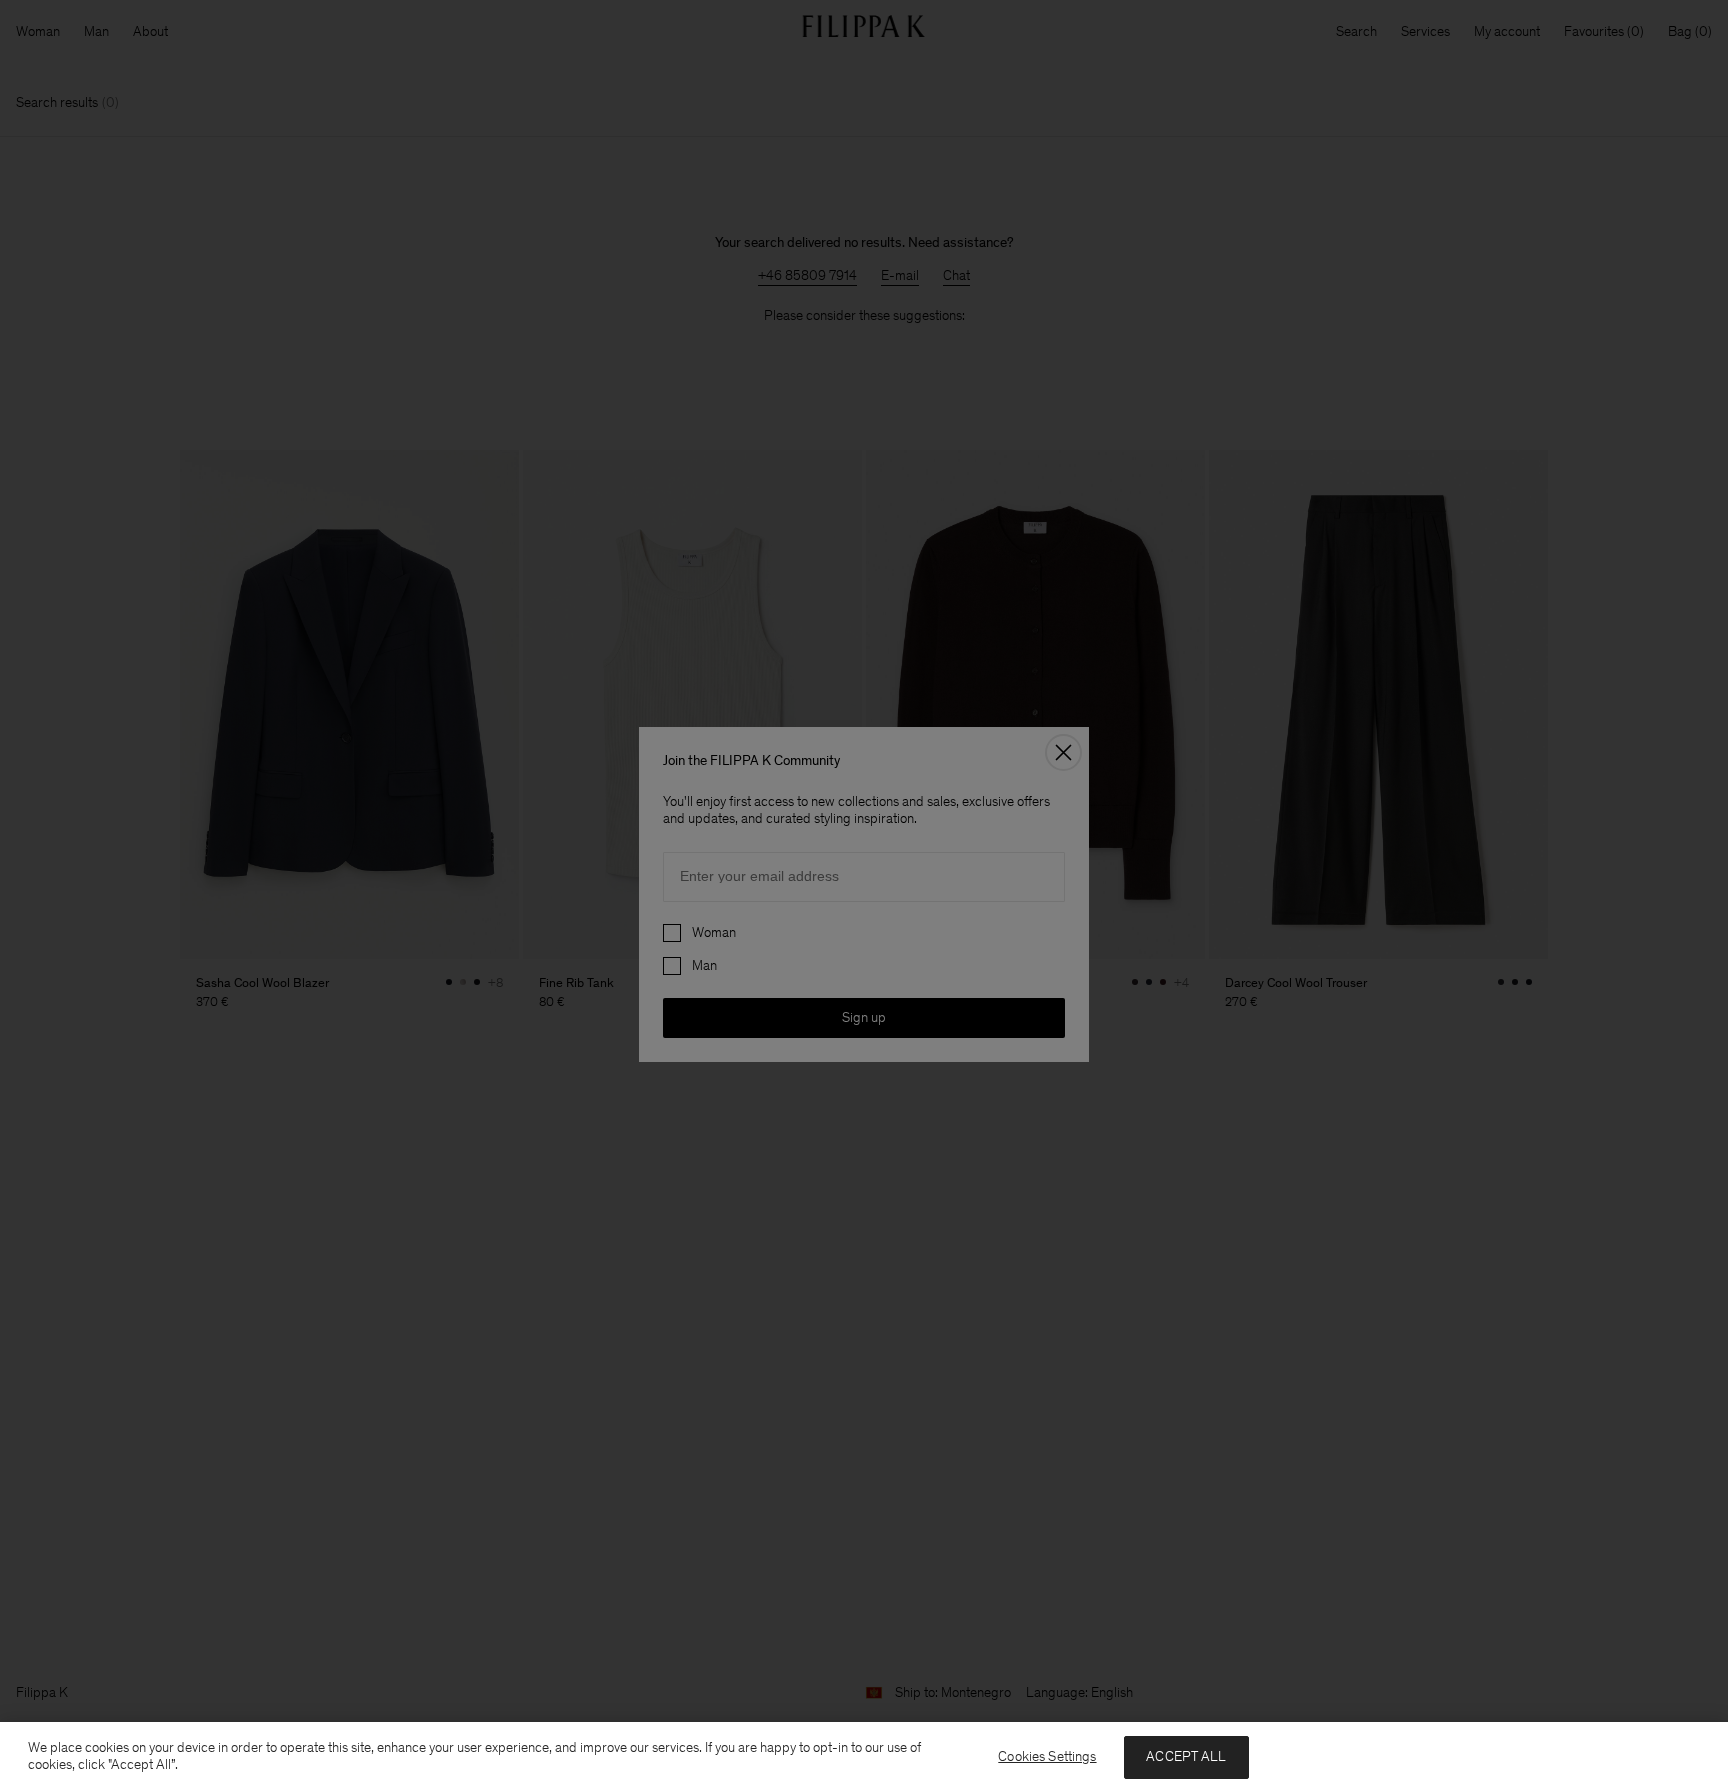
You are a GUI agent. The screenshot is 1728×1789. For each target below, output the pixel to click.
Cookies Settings (1047, 1756)
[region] (864, 1755)
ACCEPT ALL (1186, 1756)
